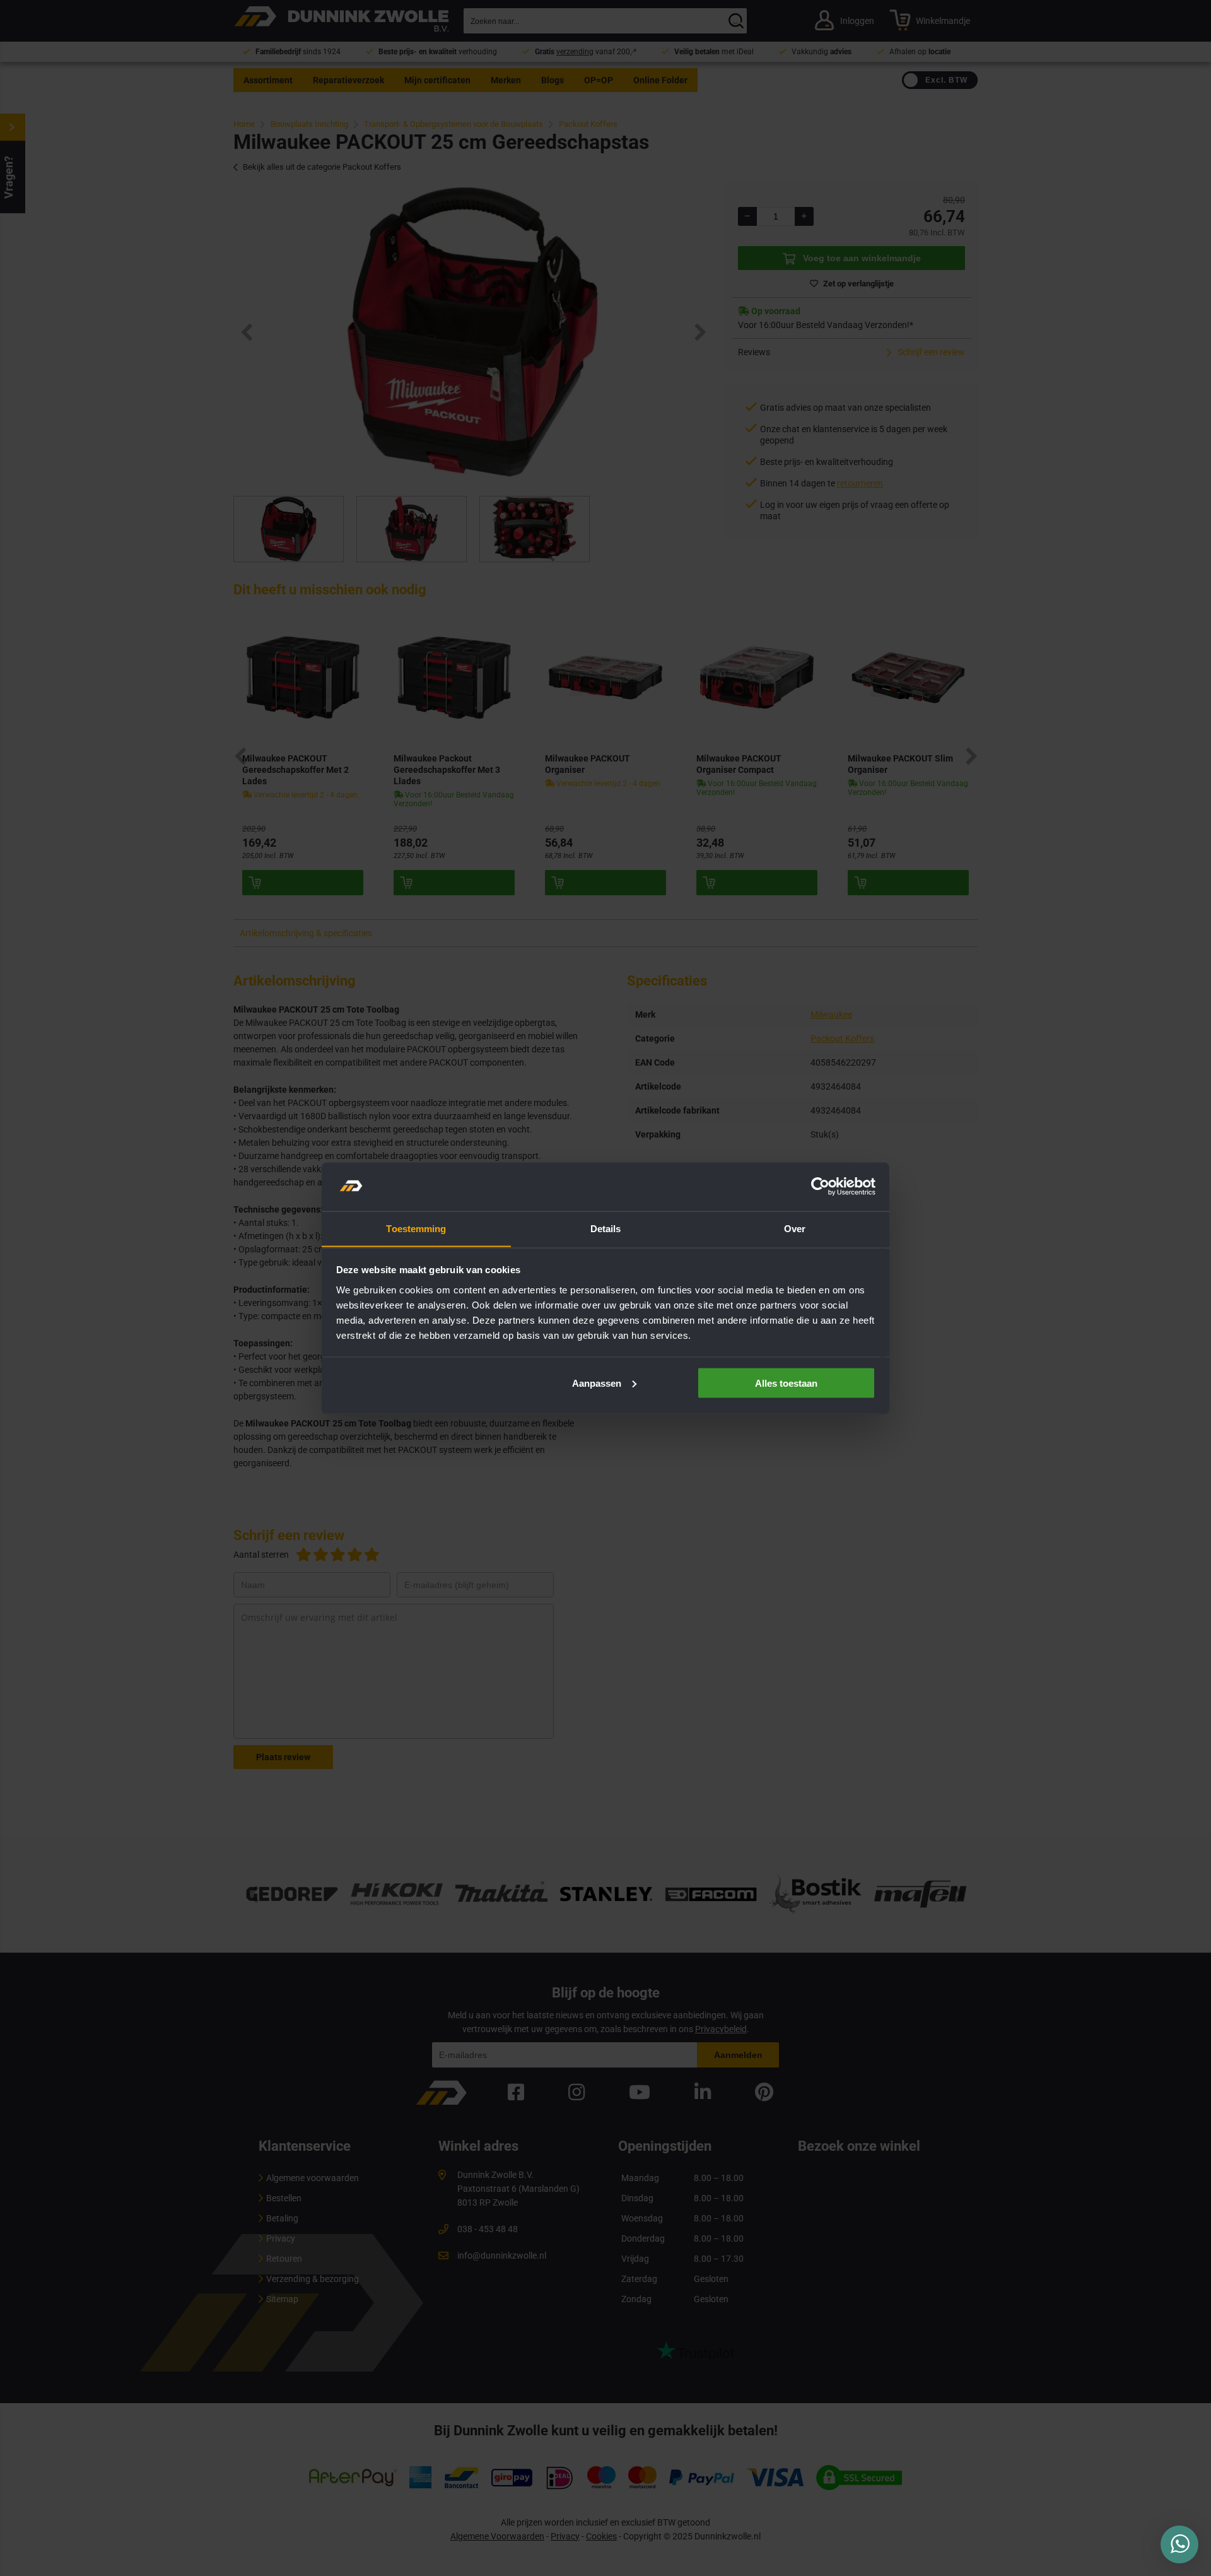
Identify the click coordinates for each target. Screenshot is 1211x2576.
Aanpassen (597, 1383)
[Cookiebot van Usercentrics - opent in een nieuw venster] (820, 1187)
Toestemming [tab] (416, 1228)
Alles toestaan (786, 1383)
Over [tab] (795, 1228)
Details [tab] (606, 1228)
